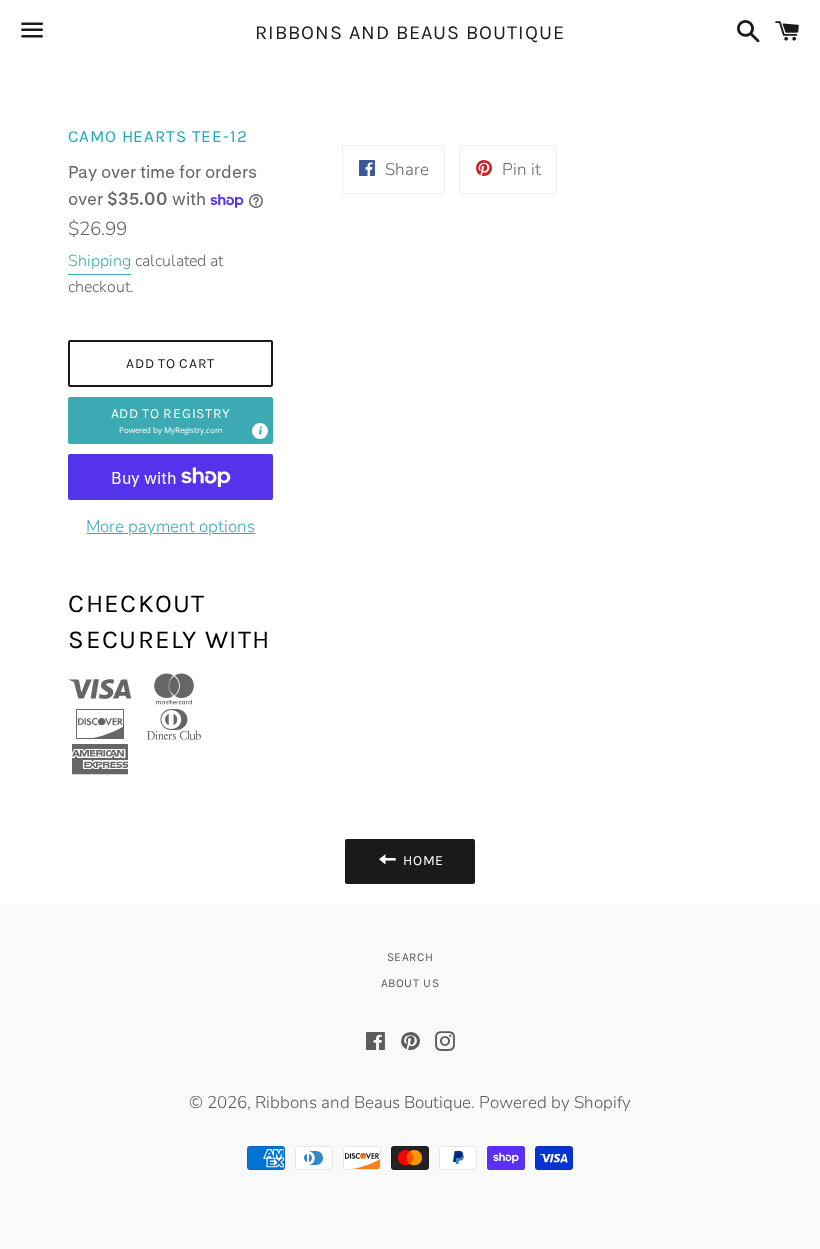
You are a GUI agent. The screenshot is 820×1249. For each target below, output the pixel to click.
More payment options (170, 526)
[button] (170, 420)
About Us (410, 983)
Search (410, 957)
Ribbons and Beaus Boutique (410, 32)
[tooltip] (259, 430)
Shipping (99, 261)
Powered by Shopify (555, 1102)
